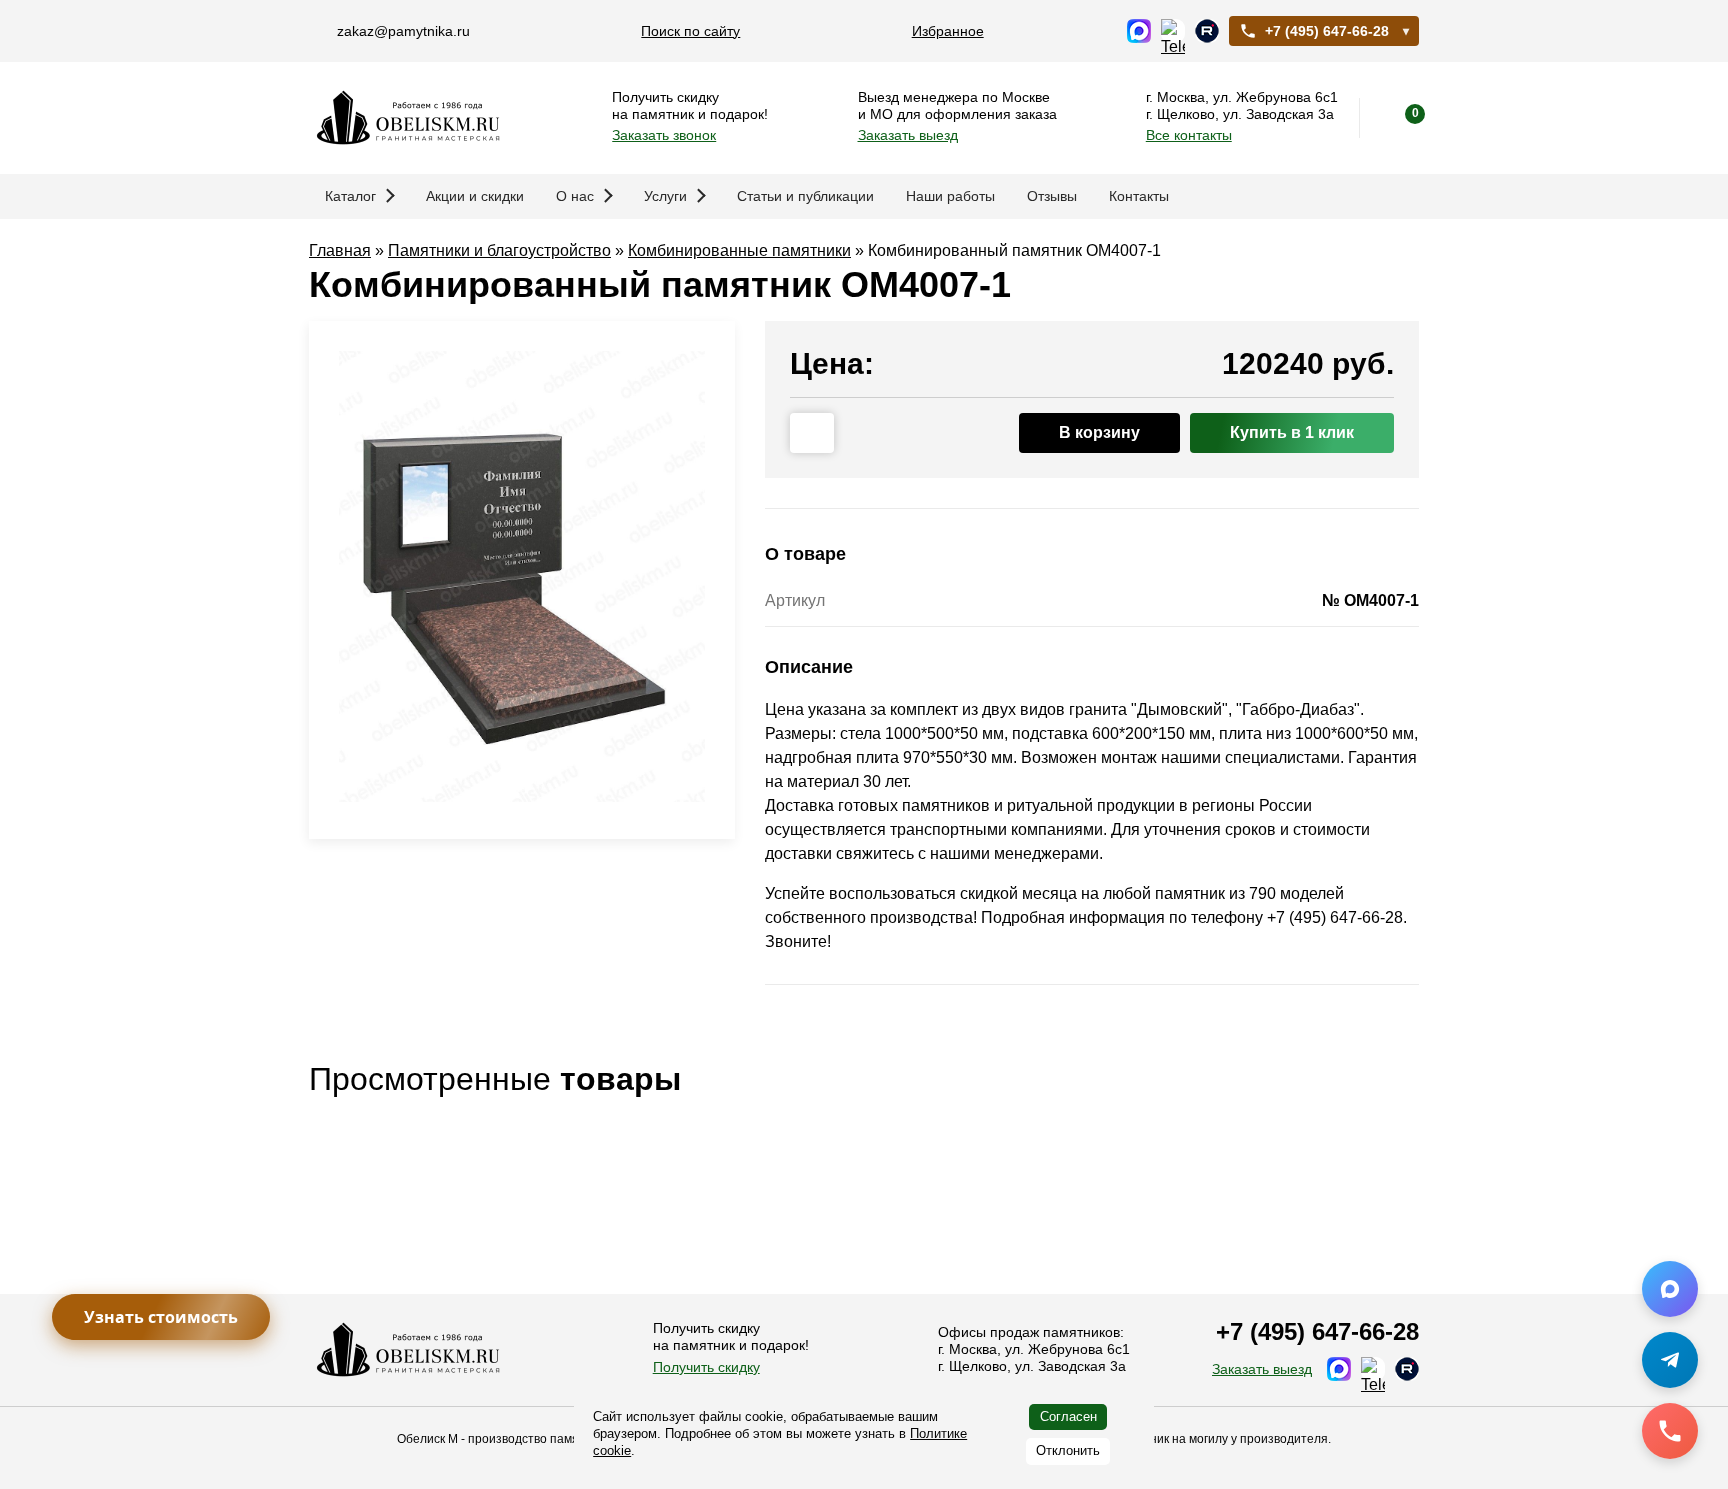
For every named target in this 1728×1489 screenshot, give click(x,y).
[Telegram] (1670, 1360)
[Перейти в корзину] (1399, 118)
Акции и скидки (475, 196)
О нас (575, 196)
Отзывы (1052, 196)
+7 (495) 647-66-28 (1327, 31)
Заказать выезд (908, 135)
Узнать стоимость (161, 1317)
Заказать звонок (664, 135)
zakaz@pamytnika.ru (403, 31)
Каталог (350, 196)
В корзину (1099, 432)
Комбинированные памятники (739, 250)
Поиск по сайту (690, 31)
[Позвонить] (1670, 1431)
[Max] (1670, 1289)
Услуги (665, 196)
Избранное (948, 31)
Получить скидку (706, 1367)
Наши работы (950, 196)
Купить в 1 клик (1292, 432)
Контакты (1139, 196)
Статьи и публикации (805, 196)
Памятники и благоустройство (499, 250)
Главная (340, 250)
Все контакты (1189, 135)
